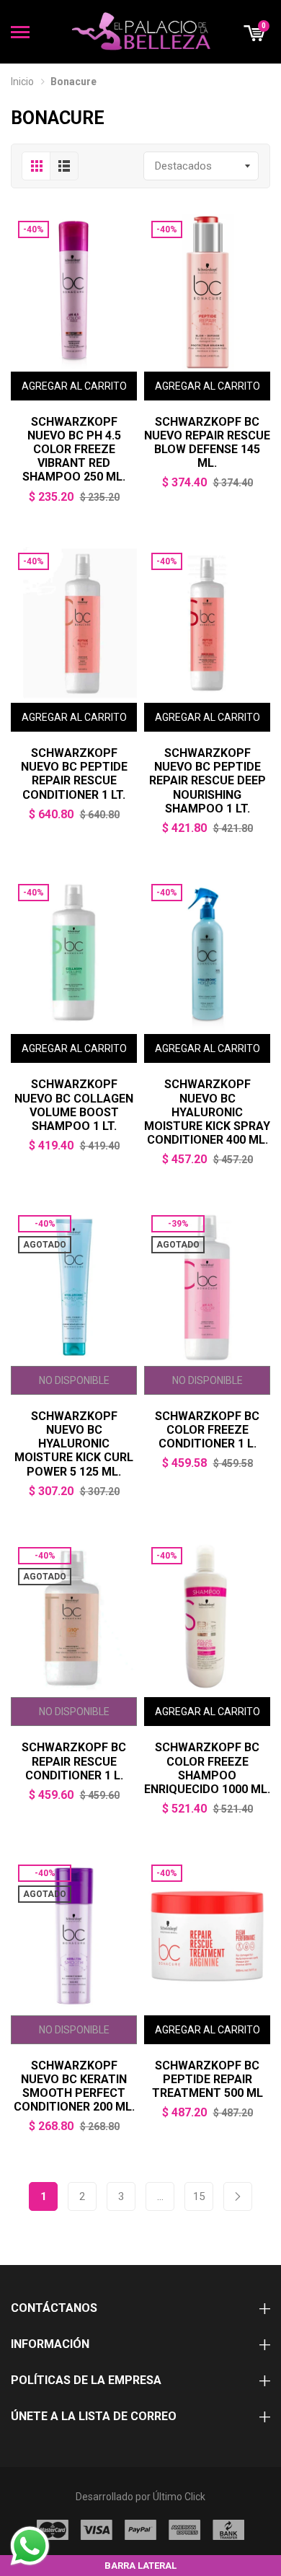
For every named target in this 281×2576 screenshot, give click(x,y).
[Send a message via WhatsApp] (30, 2546)
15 (199, 2196)
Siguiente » (238, 2196)
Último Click (179, 2497)
